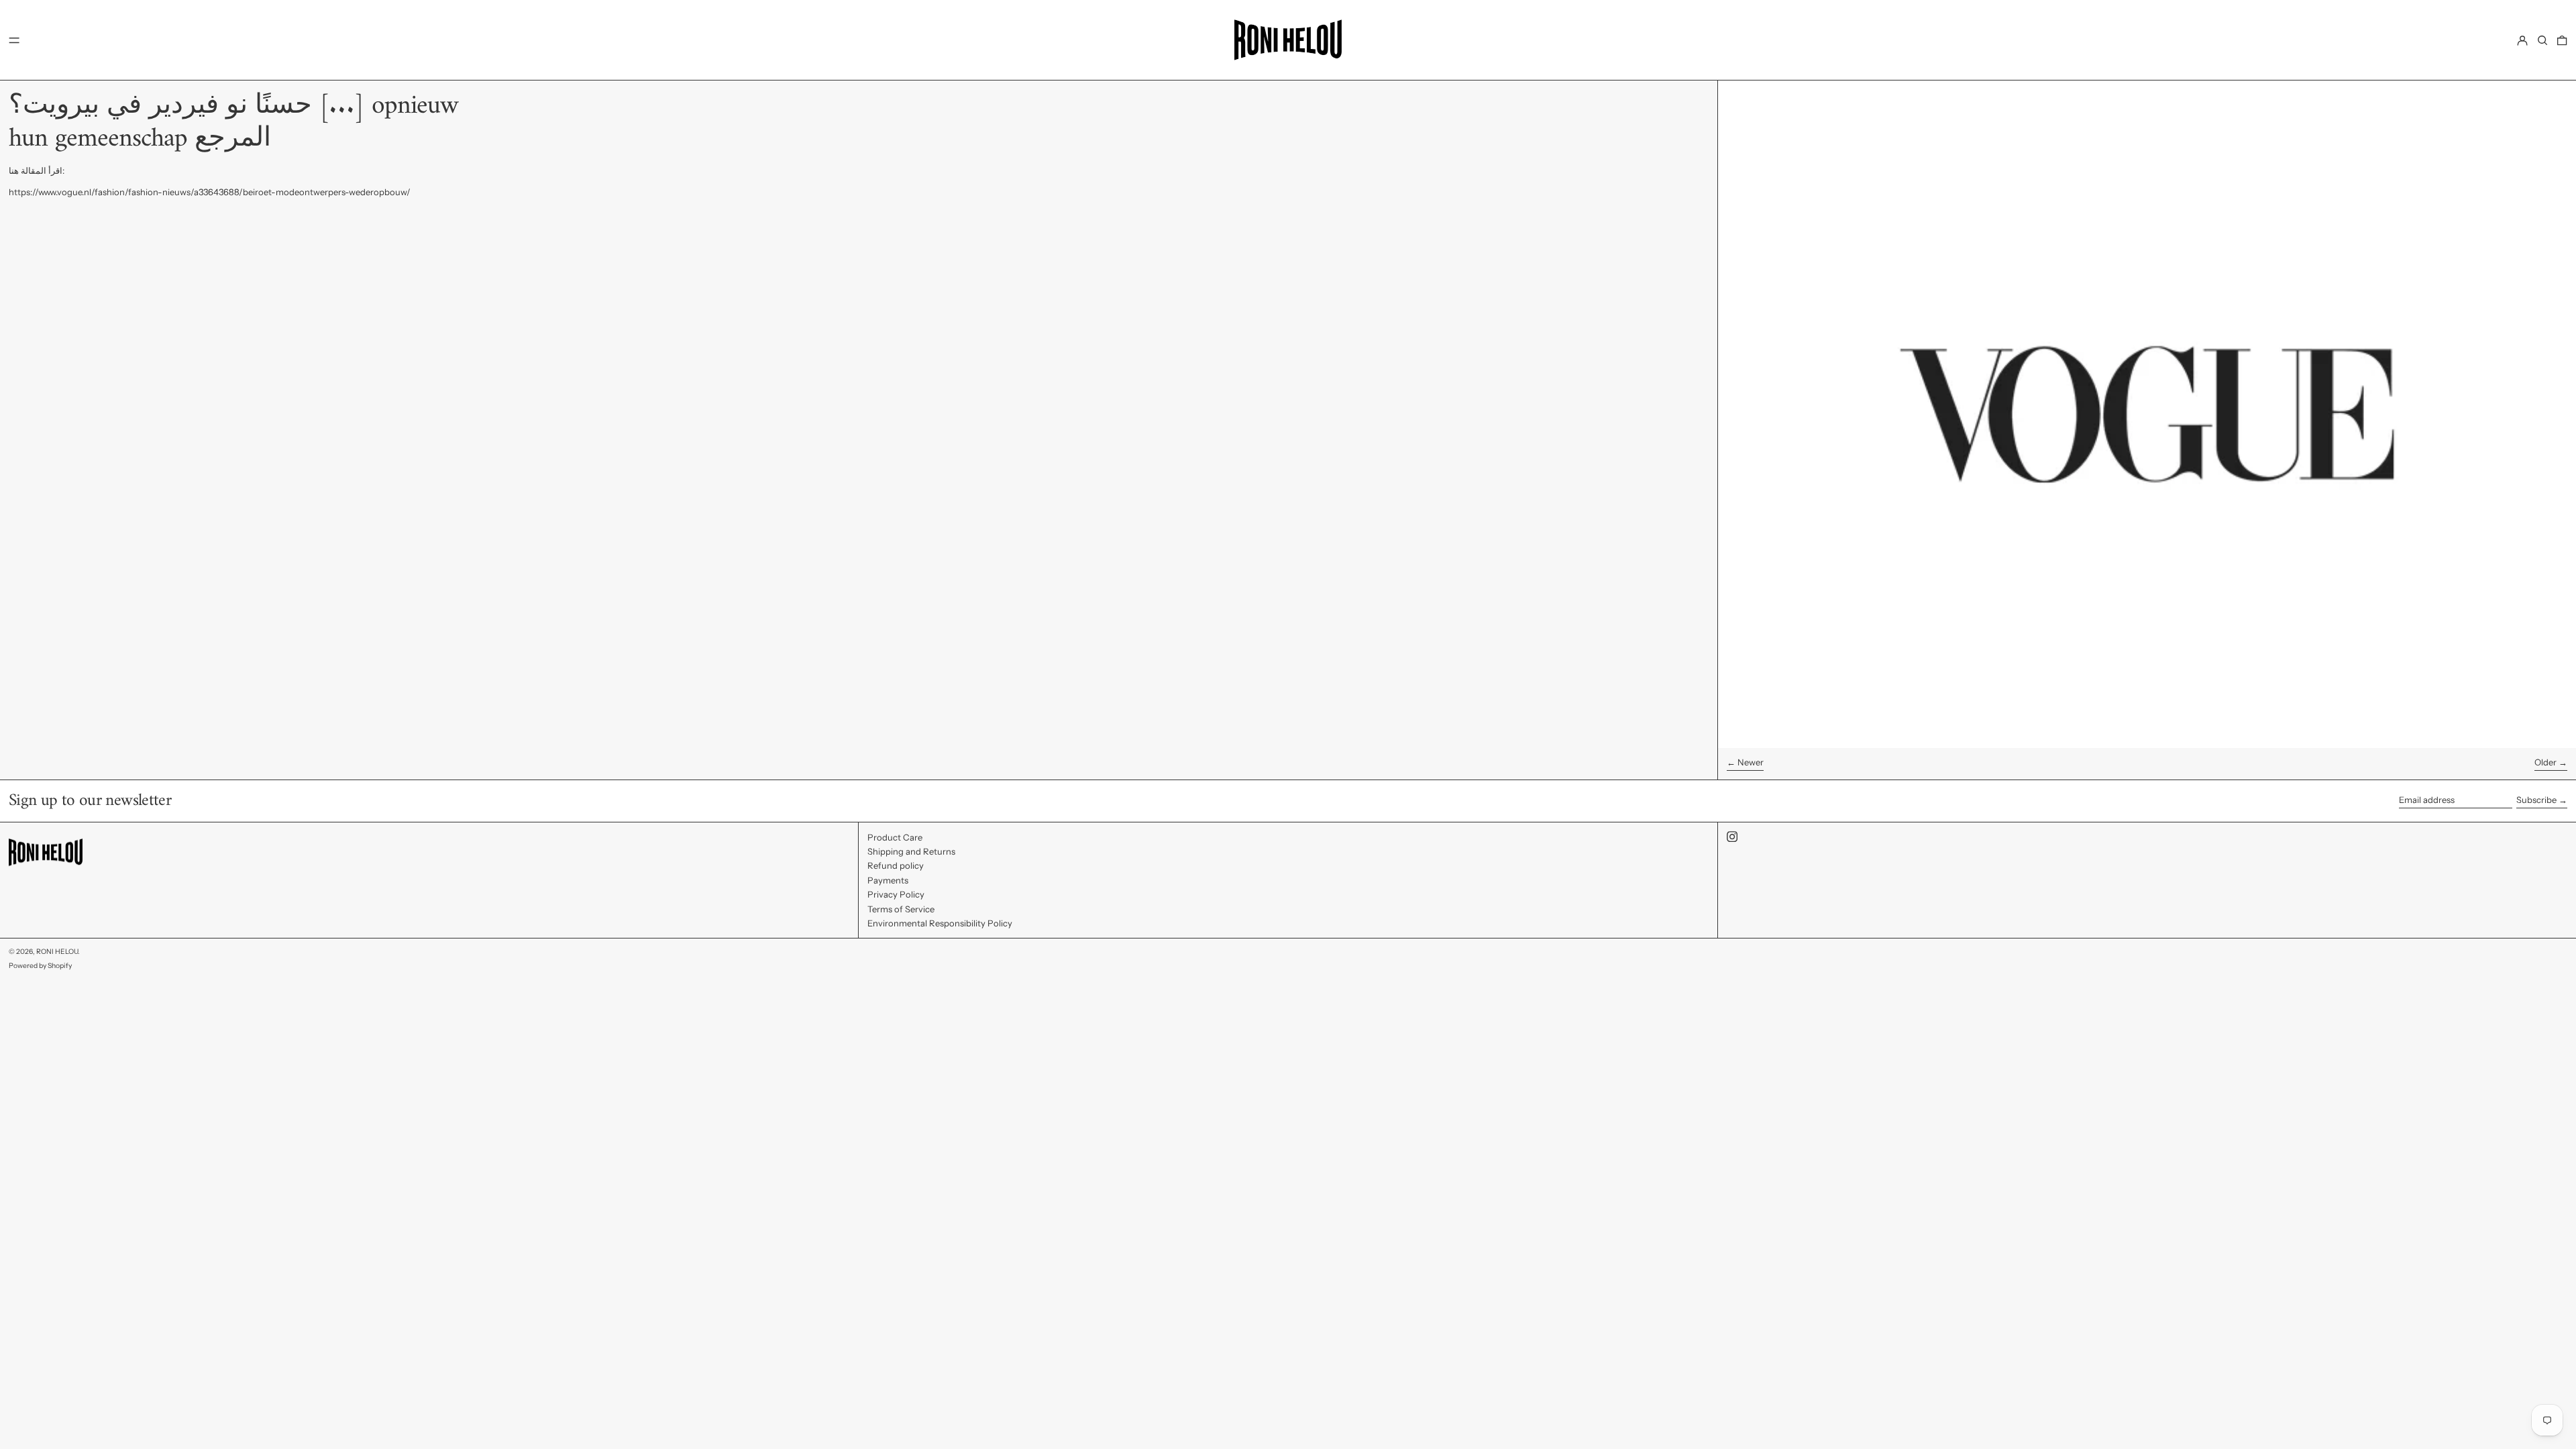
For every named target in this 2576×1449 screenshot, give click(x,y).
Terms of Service (901, 909)
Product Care (895, 837)
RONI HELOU (57, 952)
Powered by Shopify (40, 966)
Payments (888, 880)
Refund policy (896, 865)
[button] (2542, 40)
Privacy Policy (896, 894)
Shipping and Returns (911, 851)
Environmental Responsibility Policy (940, 923)
